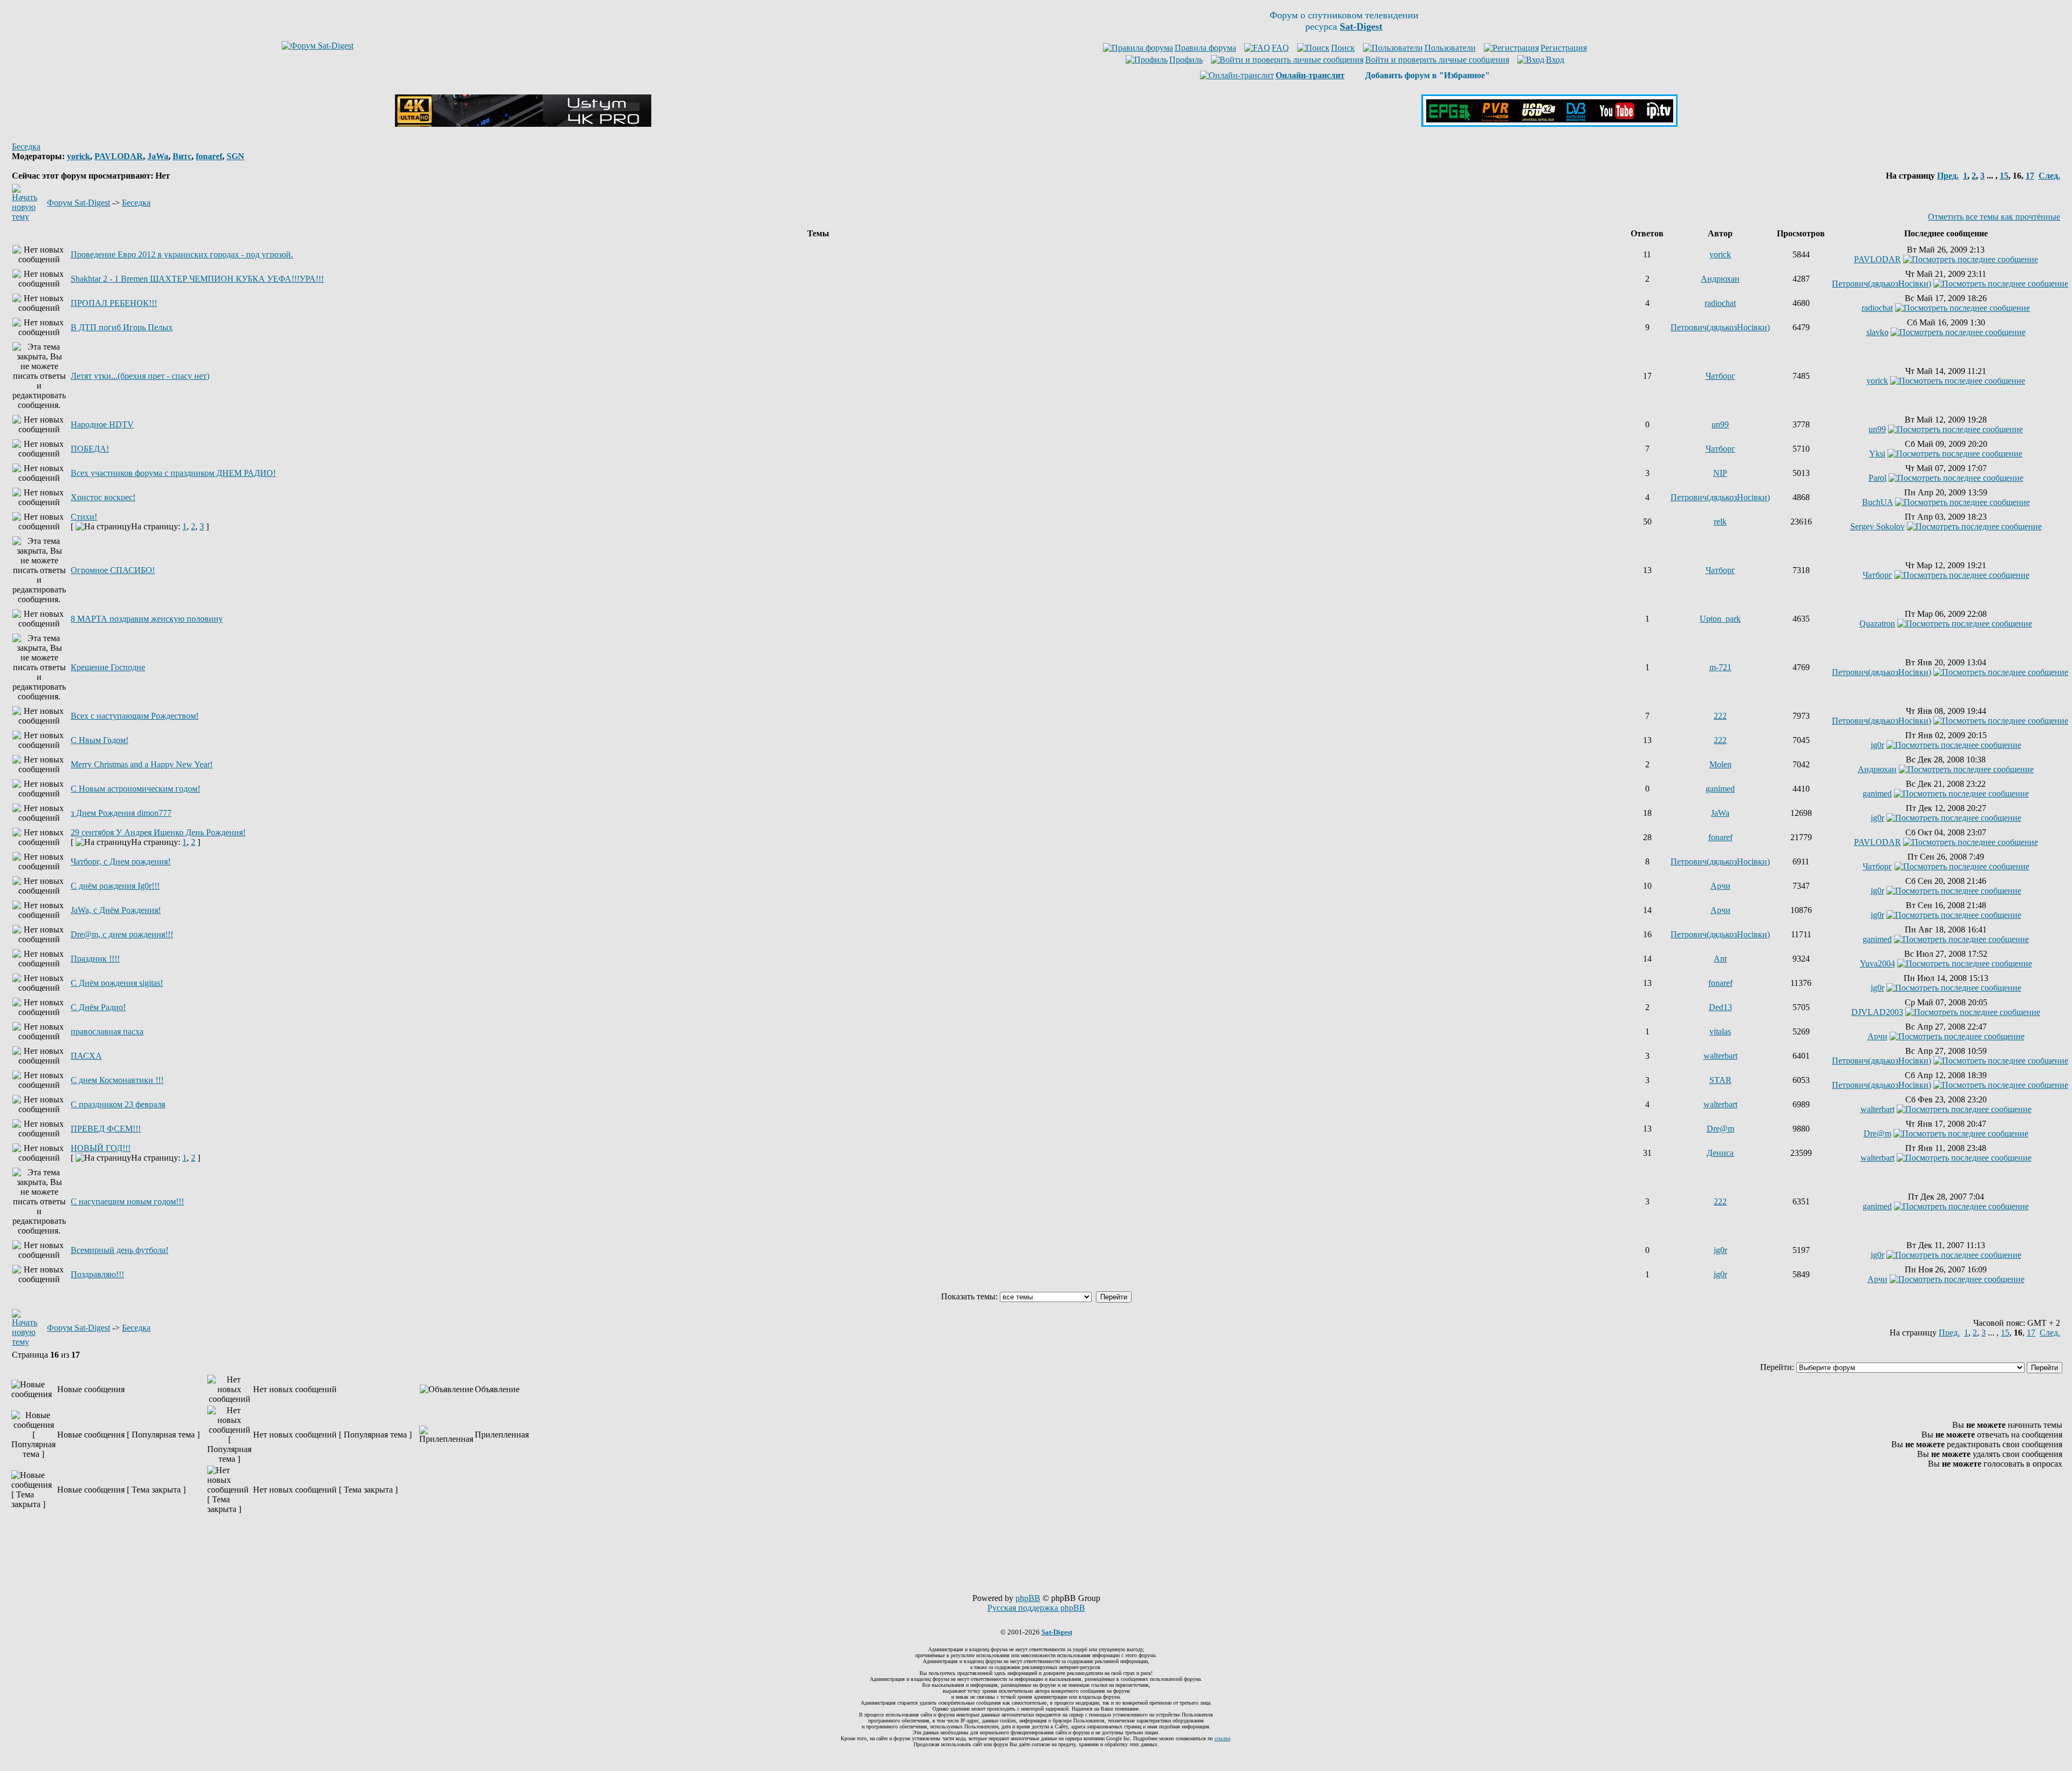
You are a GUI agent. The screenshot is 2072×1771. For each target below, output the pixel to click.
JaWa (158, 156)
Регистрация (1564, 48)
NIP (1720, 473)
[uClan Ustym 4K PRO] (523, 124)
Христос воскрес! (103, 497)
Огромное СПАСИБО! (113, 570)
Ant (1720, 959)
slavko (1877, 332)
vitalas (1720, 1031)
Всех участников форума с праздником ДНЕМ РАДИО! (173, 473)
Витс (182, 156)
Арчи (1720, 886)
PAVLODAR (119, 156)
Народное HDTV (102, 424)
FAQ (1280, 48)
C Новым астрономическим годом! (135, 789)
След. (2049, 176)
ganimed (1720, 789)
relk (1720, 522)
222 (1720, 716)
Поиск (1343, 48)
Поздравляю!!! (97, 1274)
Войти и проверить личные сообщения (1437, 60)
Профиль (1186, 60)
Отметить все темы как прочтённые (1994, 217)
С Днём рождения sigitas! (117, 983)
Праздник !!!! (95, 959)
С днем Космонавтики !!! (117, 1080)
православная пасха (107, 1031)
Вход (1555, 60)
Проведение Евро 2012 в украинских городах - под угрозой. (182, 254)
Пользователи (1450, 48)
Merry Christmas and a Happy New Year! (142, 764)
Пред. (1948, 176)
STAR (1720, 1080)
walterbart (1720, 1056)
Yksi (1877, 454)
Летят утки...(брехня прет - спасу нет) (140, 376)
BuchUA (1877, 502)
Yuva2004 (1877, 963)
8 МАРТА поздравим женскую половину (147, 619)
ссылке (1222, 1738)
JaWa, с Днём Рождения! (116, 910)
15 (2004, 176)
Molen (1720, 764)
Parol (1877, 478)
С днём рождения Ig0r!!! (115, 886)
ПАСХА (86, 1056)
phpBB (1028, 1598)
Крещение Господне (108, 667)
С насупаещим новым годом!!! (127, 1201)
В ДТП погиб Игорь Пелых (122, 327)
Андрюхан (1720, 279)
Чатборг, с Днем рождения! (121, 861)
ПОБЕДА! (90, 449)
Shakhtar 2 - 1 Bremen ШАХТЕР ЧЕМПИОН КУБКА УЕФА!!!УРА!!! (197, 279)
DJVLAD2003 (1877, 1012)
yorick (79, 156)
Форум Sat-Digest (79, 203)
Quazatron (1877, 624)
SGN (236, 156)
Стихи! (84, 517)
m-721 (1720, 667)
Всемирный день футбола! (120, 1250)
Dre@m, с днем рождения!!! (122, 934)
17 (2030, 176)
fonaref (209, 156)
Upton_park (1720, 619)
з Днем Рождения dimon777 (121, 813)
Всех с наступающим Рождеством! (135, 716)
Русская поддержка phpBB (1036, 1608)
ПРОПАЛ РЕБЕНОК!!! (114, 303)
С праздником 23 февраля (118, 1104)
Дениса (1720, 1153)
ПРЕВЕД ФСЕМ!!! (106, 1129)
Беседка (26, 147)
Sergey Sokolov (1877, 526)
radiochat (1720, 303)
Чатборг (1720, 376)
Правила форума (1205, 48)
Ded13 (1720, 1007)
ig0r (1877, 745)
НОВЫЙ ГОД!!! (101, 1148)
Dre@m (1720, 1129)
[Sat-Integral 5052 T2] (1549, 124)
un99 (1720, 424)
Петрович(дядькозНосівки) (1882, 284)
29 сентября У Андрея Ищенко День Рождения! (158, 832)
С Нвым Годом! (100, 740)
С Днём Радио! (98, 1007)
